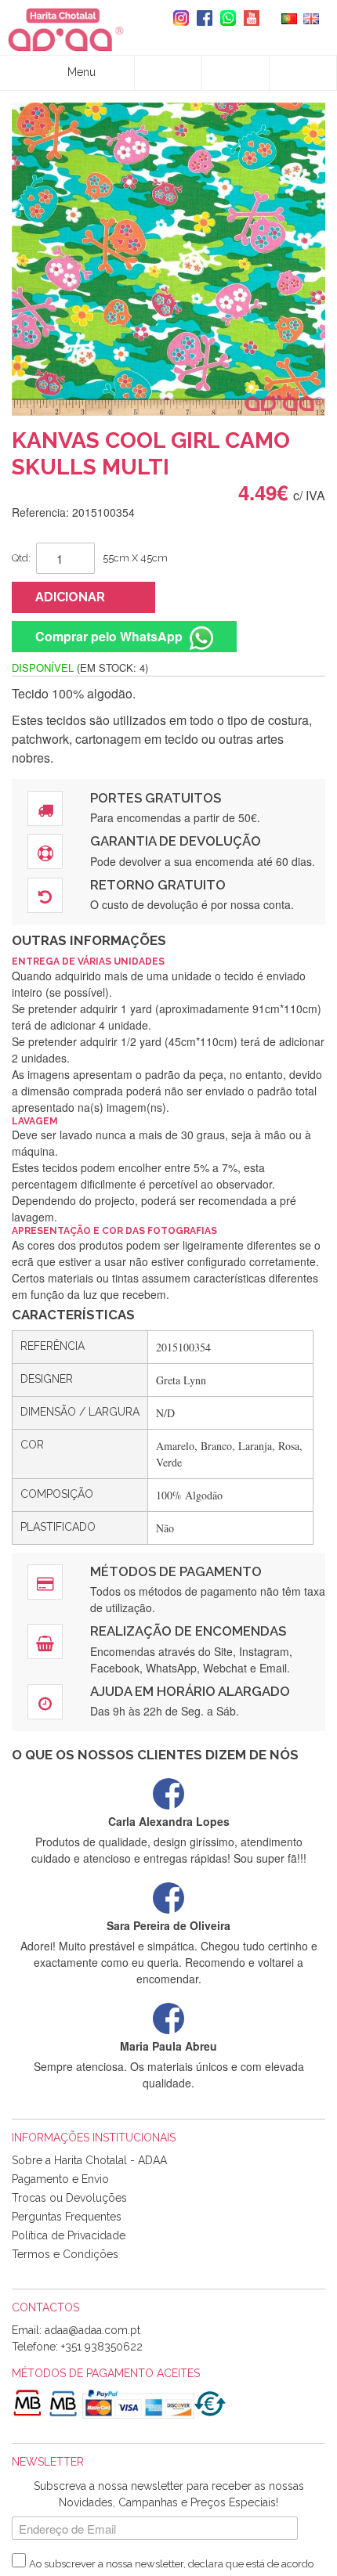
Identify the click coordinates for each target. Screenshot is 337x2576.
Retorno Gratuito (158, 885)
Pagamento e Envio (60, 2179)
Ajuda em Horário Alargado (190, 1691)
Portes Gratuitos (156, 798)
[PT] (289, 17)
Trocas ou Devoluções (69, 2198)
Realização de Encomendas (188, 1631)
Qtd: (21, 558)
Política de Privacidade (69, 2235)
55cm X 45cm (135, 558)
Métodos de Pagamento (176, 1571)
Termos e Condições (65, 2254)
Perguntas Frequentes (67, 2217)
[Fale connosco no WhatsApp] (224, 18)
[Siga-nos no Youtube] (248, 18)
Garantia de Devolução (176, 841)
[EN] (311, 17)
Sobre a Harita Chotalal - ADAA (89, 2160)
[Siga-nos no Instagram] (177, 18)
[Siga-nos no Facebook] (201, 18)
